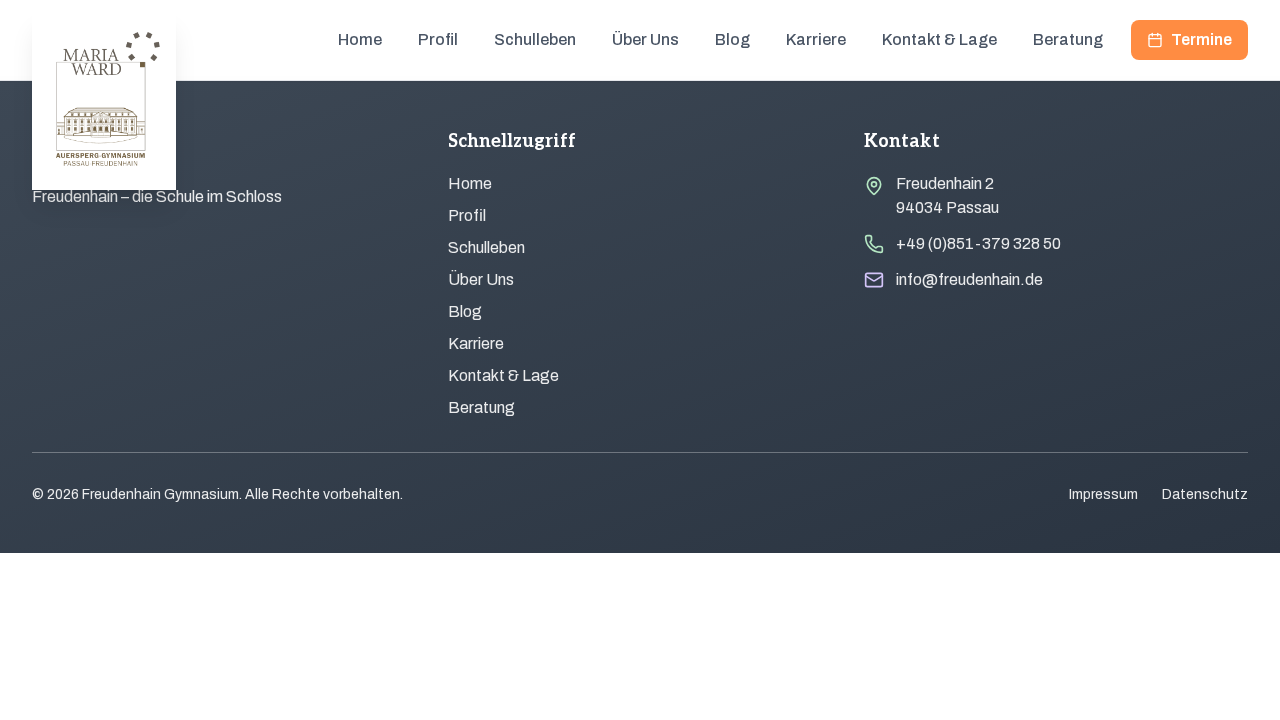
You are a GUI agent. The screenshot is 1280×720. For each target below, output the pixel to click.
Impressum (1103, 494)
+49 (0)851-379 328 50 (978, 243)
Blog (732, 39)
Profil (438, 39)
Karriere (816, 39)
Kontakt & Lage (939, 39)
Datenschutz (1205, 494)
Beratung (1068, 39)
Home (360, 39)
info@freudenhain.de (969, 279)
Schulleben (535, 39)
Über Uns (645, 39)
